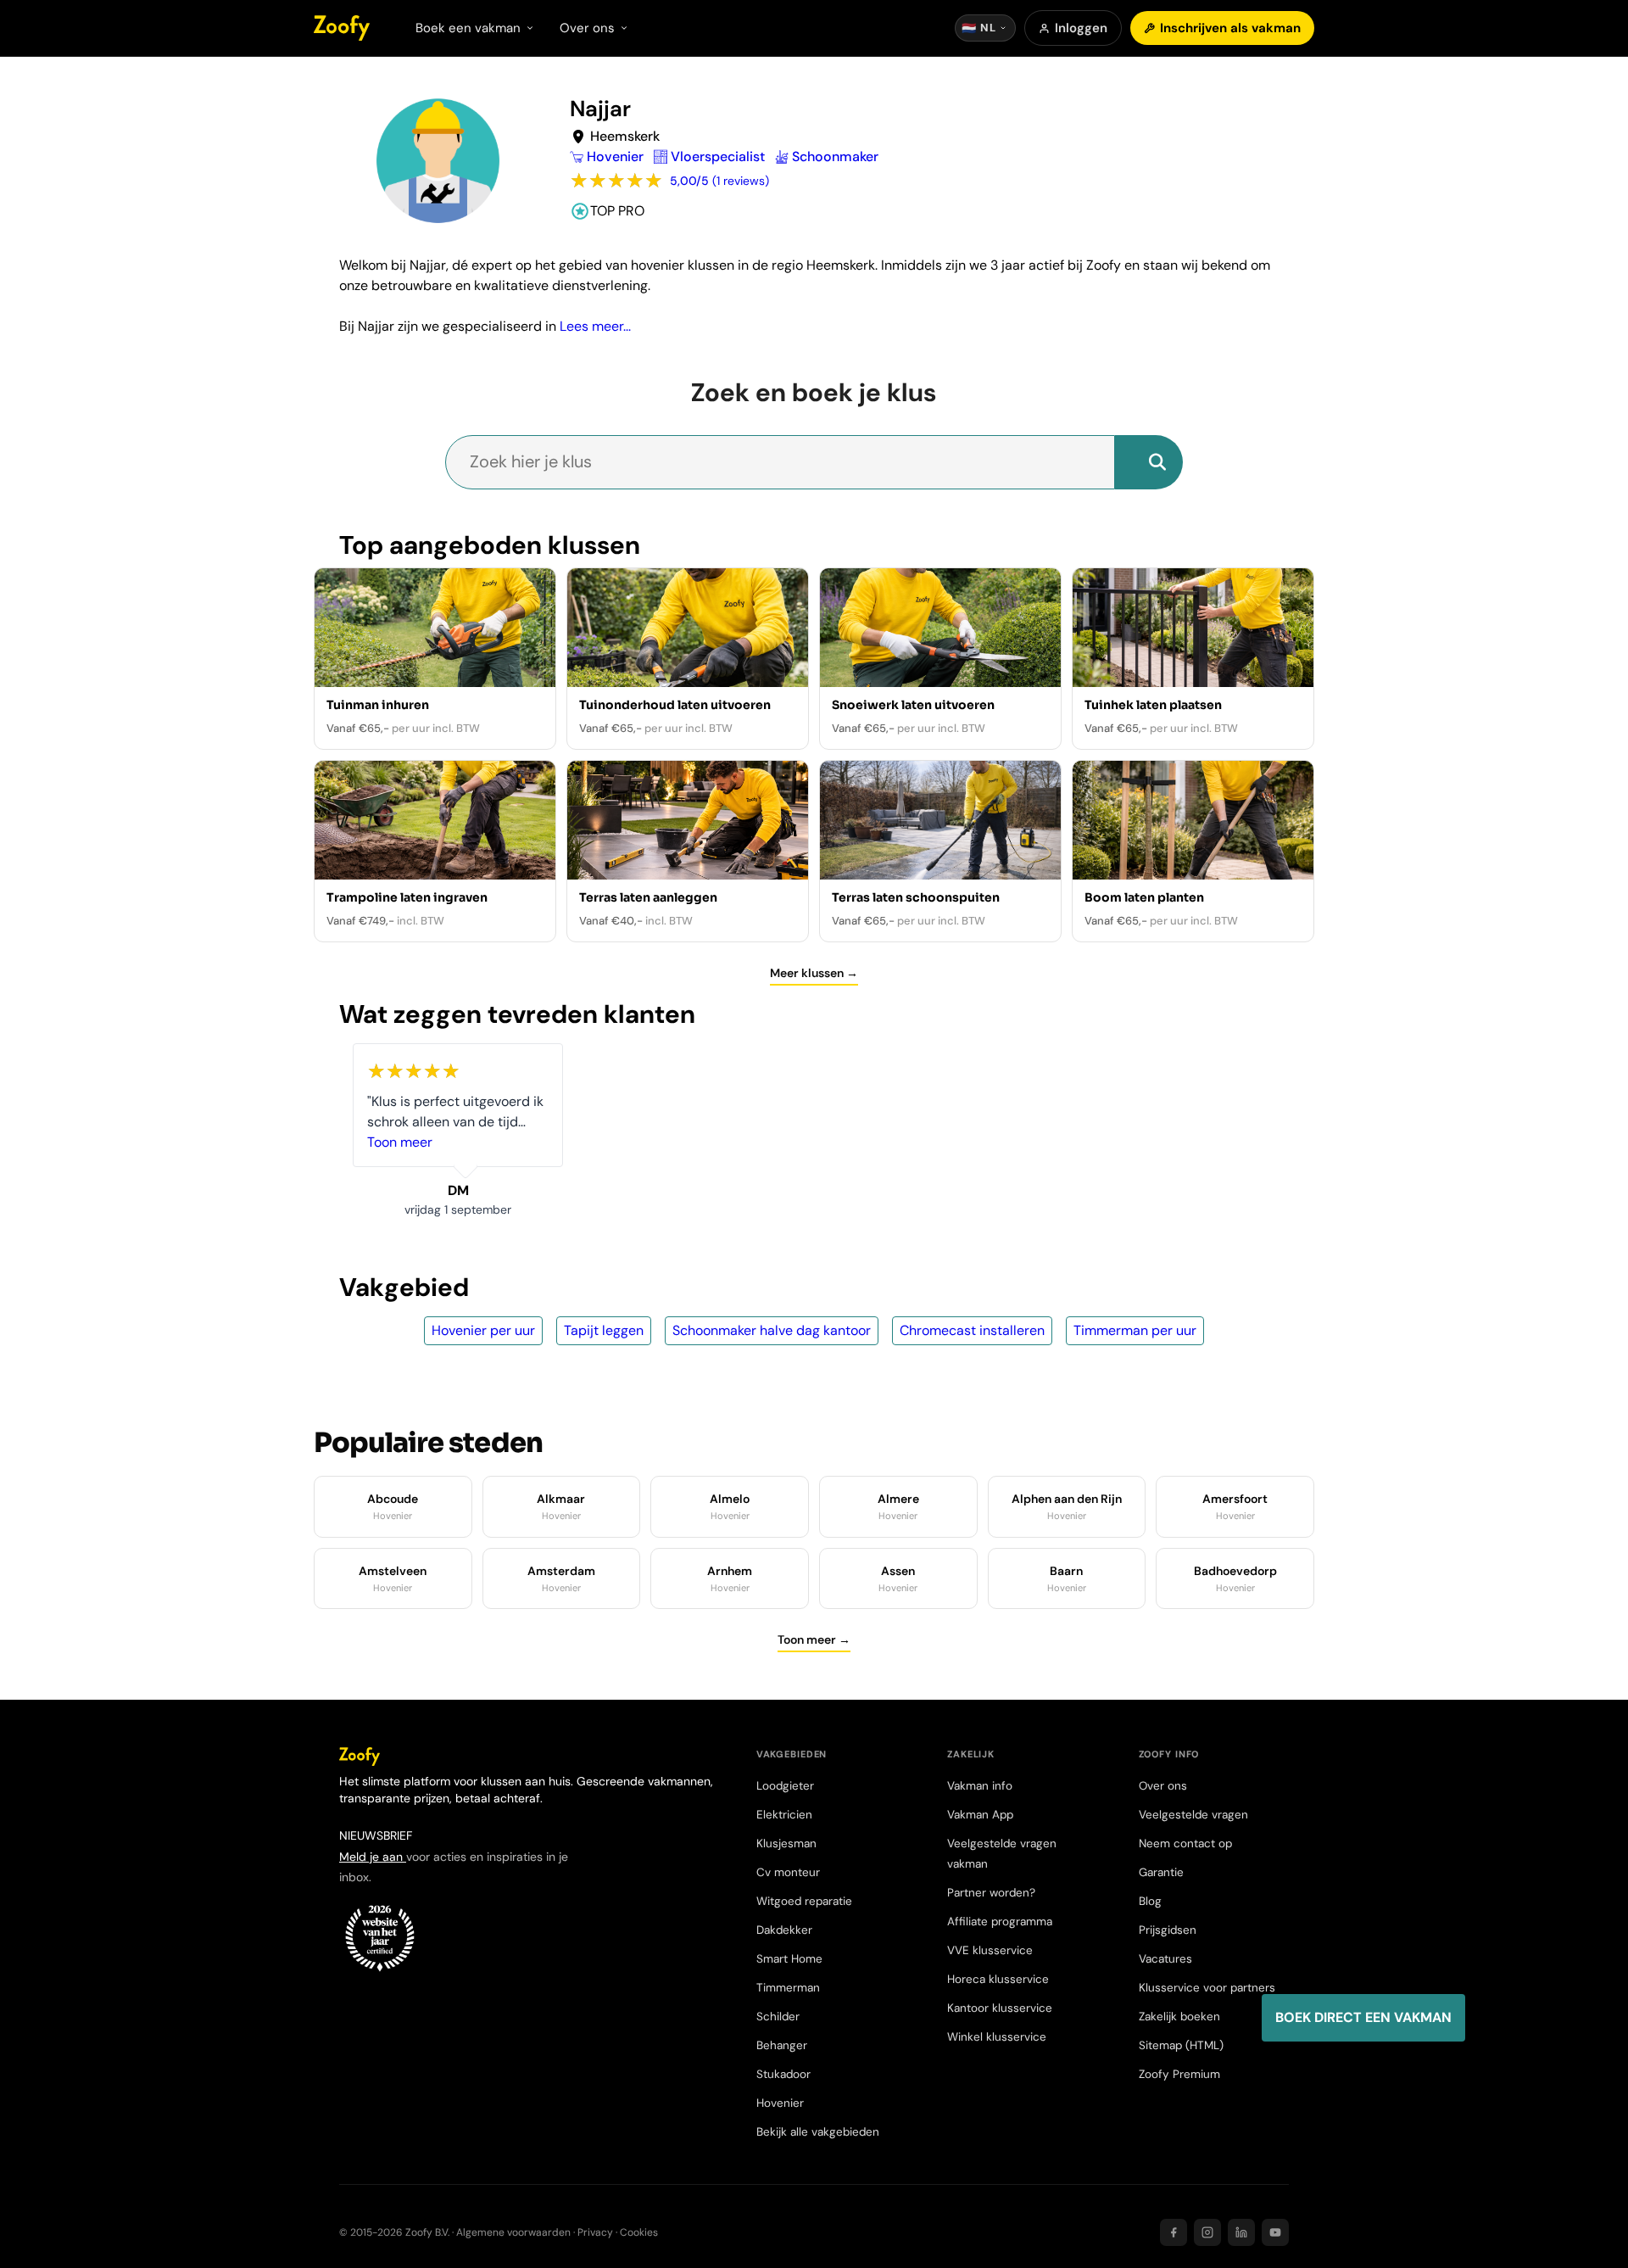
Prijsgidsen (1168, 1930)
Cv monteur (788, 1872)
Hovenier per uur (483, 1330)
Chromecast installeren (972, 1330)
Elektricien (784, 1815)
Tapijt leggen (604, 1330)
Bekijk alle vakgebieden (818, 2132)
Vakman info (980, 1786)
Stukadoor (783, 2074)
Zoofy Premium (1179, 2074)
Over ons (1163, 1786)
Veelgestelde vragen (1193, 1815)
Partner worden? (991, 1893)
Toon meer (400, 1142)
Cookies (639, 2232)
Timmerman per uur (1135, 1330)
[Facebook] (1174, 2232)
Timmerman (788, 1988)
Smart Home (789, 1959)
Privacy (595, 2232)
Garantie (1161, 1872)
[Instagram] (1207, 2232)
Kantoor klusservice (1000, 2008)
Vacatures (1165, 1959)
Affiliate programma (1000, 1922)
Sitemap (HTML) (1181, 2045)
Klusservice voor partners (1207, 1988)
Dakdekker (784, 1930)
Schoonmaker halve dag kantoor (772, 1330)
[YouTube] (1275, 2232)
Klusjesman (786, 1843)
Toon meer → (814, 1640)
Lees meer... (595, 326)
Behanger (782, 2045)
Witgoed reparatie (804, 1901)
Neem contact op (1185, 1843)
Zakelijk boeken (1179, 2017)
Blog (1150, 1901)
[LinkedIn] (1241, 2232)
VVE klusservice (990, 1950)
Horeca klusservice (998, 1979)
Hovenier (780, 2103)
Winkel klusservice (997, 2037)
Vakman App (980, 1815)
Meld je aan (373, 1857)
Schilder (778, 2017)
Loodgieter (785, 1786)
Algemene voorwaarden (513, 2232)
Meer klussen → (814, 973)
